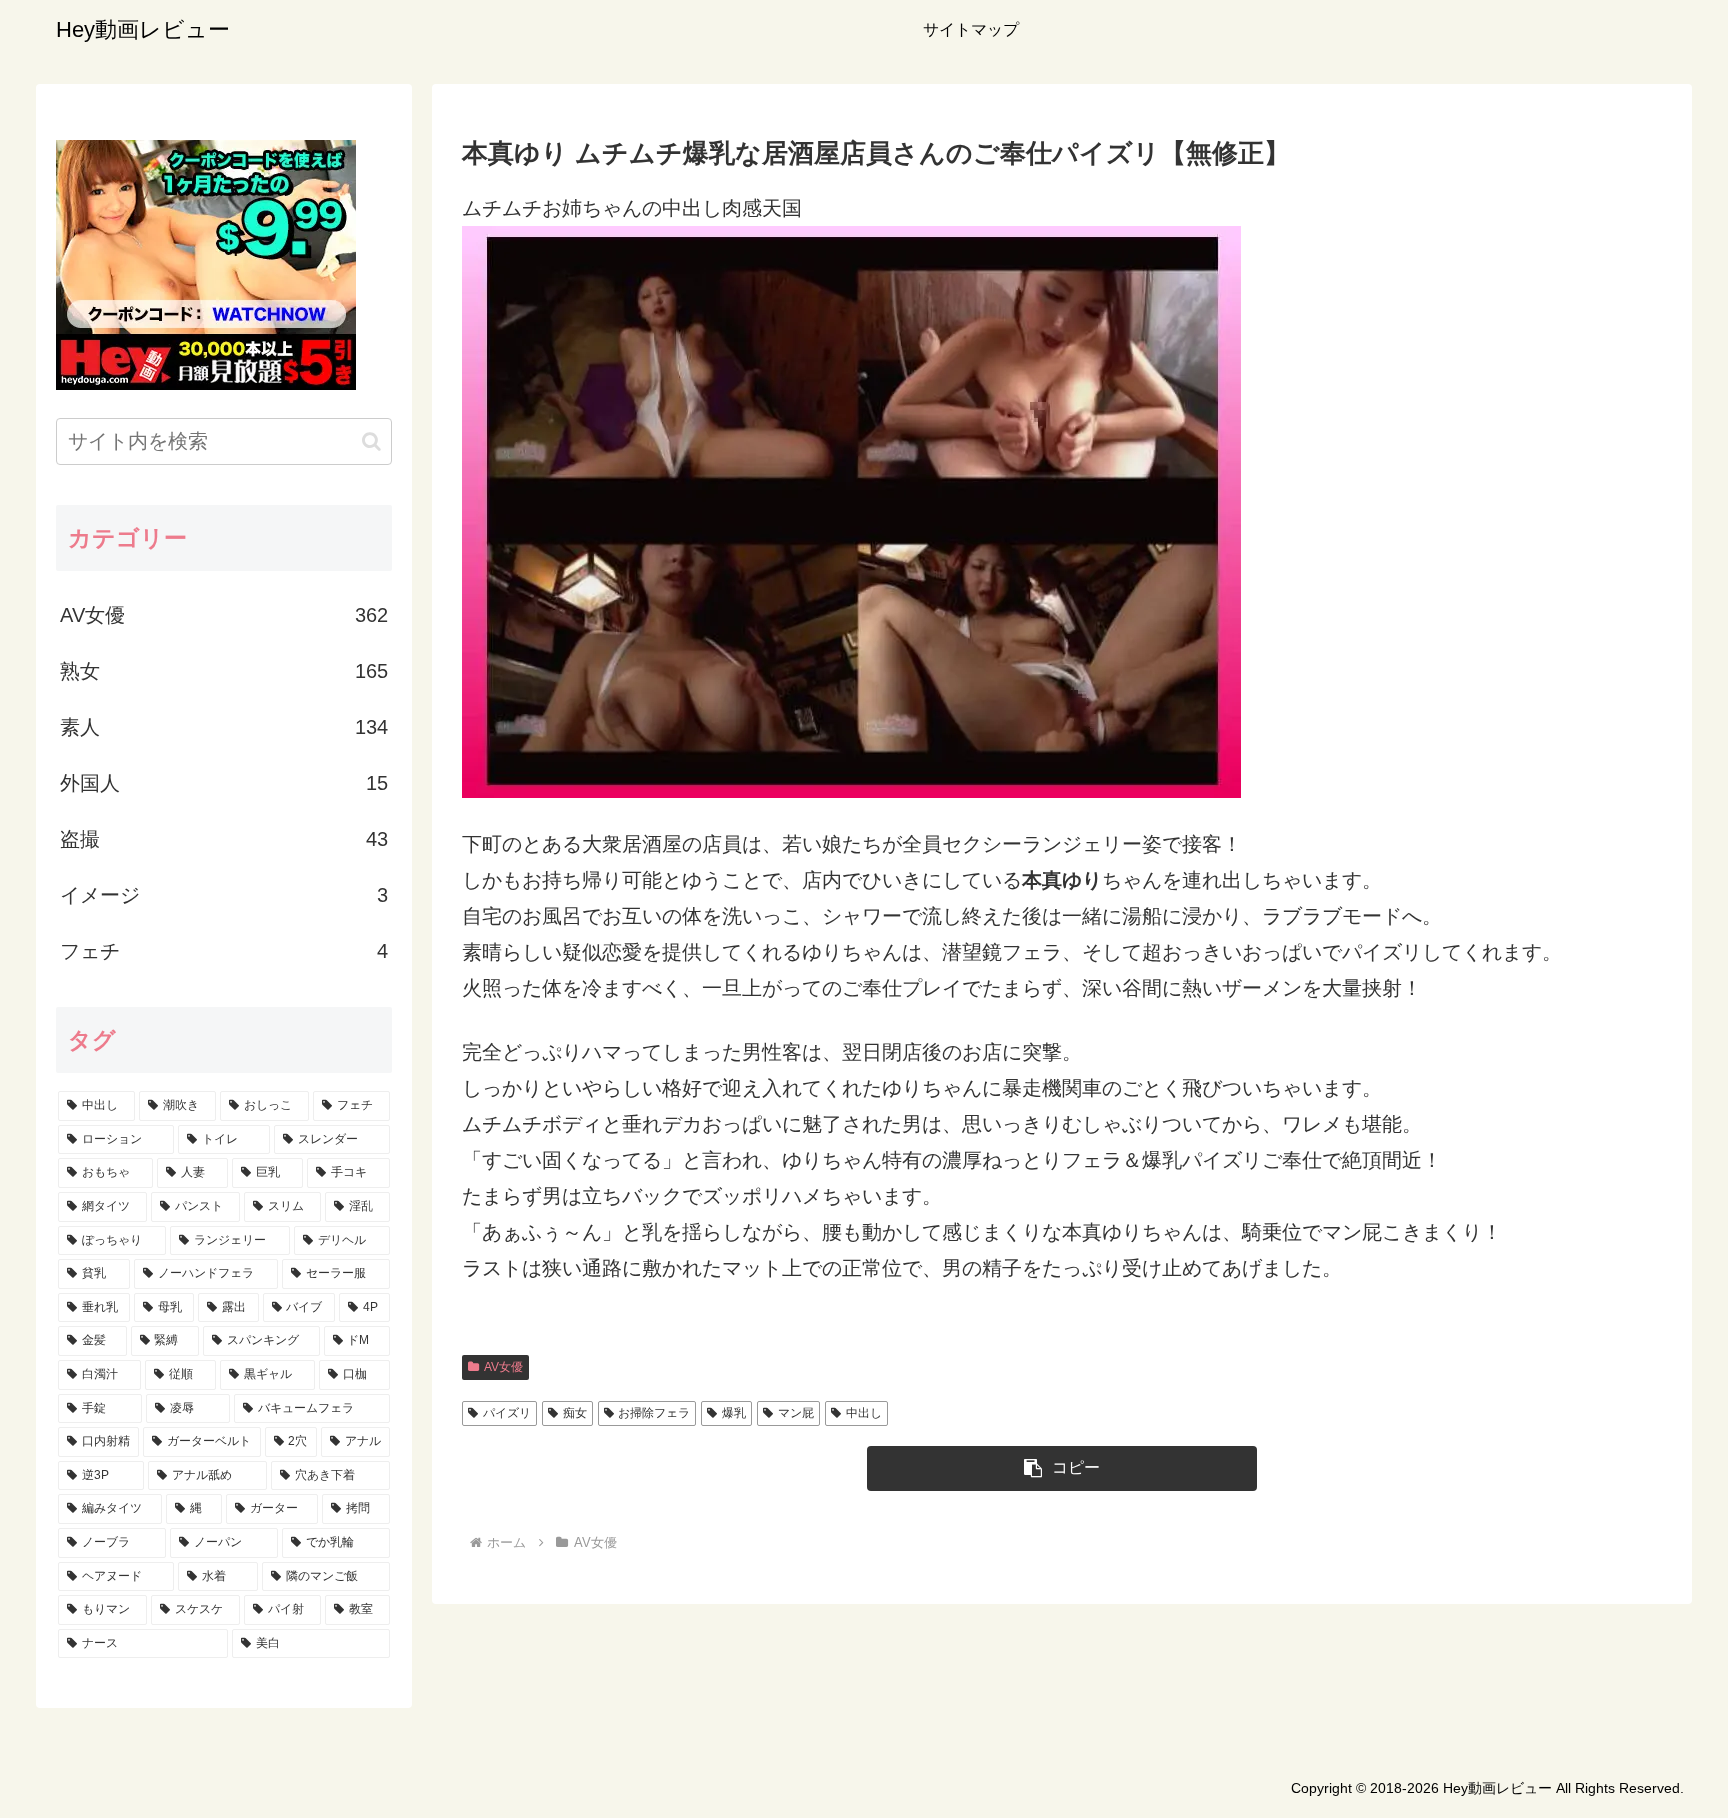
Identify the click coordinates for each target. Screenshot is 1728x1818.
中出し (864, 1413)
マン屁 (796, 1413)
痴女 (575, 1413)
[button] (1062, 1468)
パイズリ (507, 1413)
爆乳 (734, 1413)
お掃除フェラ (654, 1413)
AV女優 (503, 1367)
